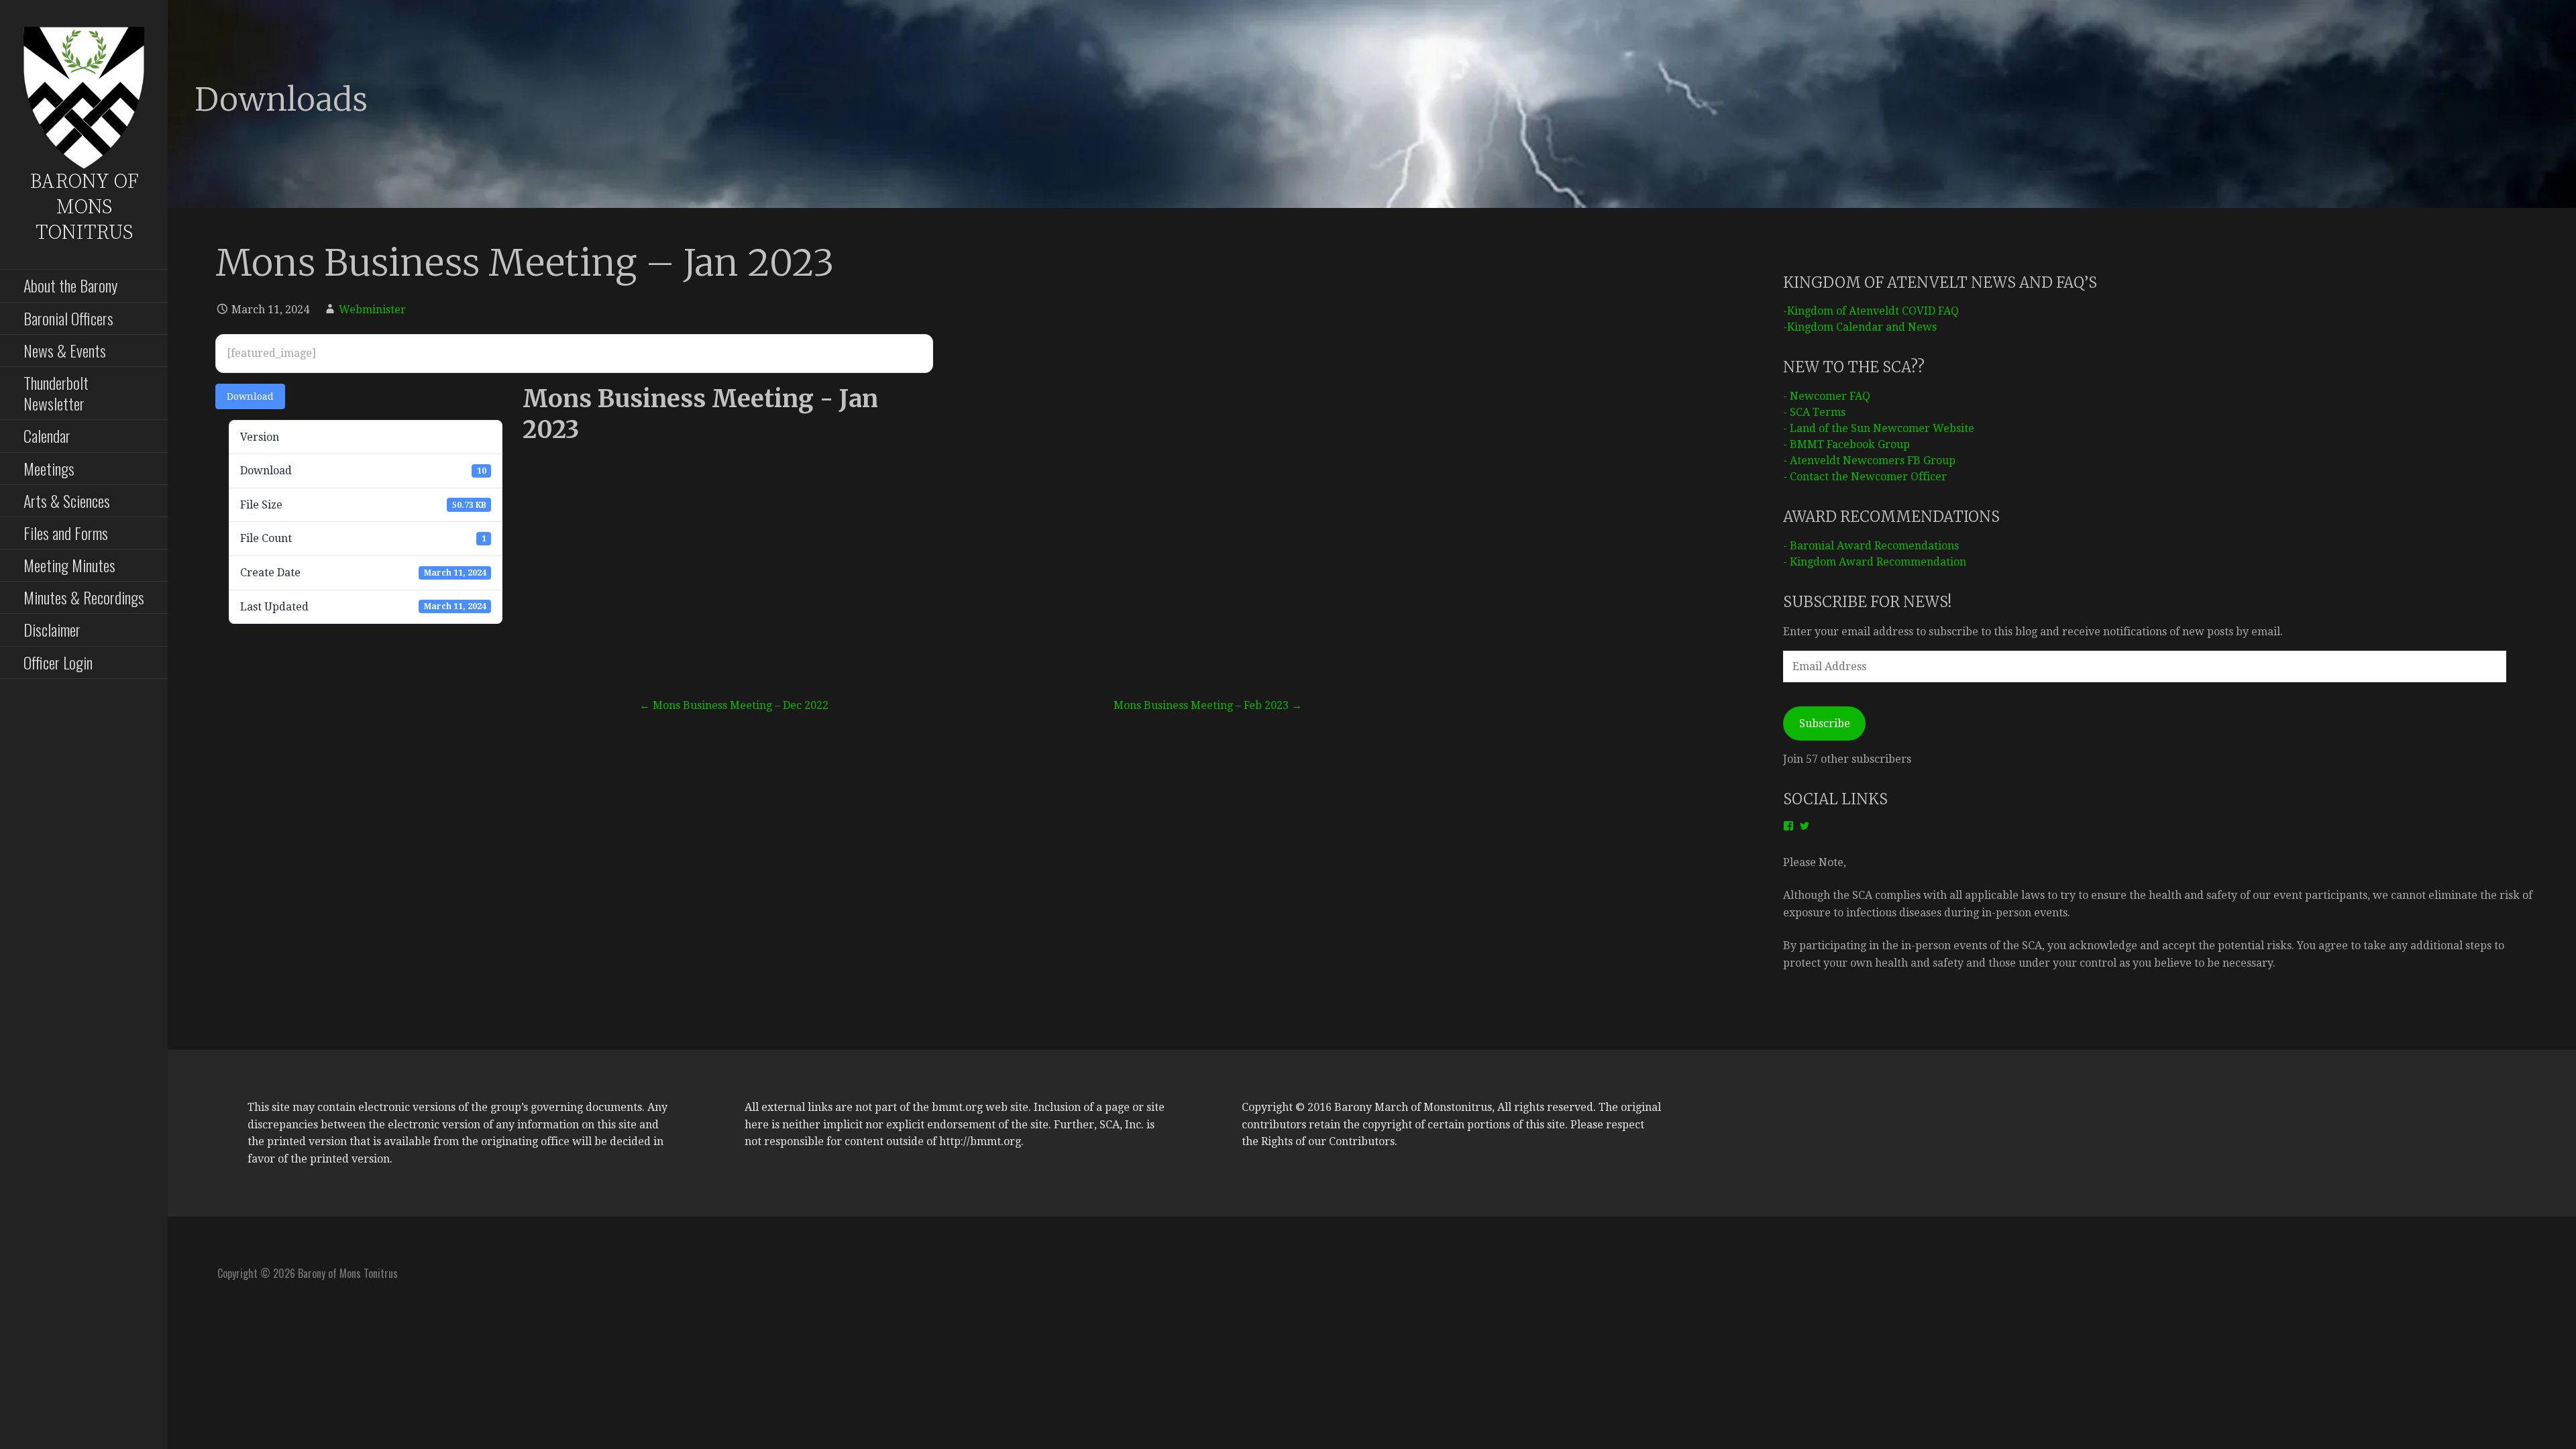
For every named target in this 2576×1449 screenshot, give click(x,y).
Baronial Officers (68, 318)
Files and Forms (66, 533)
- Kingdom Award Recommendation (1875, 562)
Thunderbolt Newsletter (56, 393)
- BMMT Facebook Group (1846, 444)
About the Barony (70, 285)
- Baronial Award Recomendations (1871, 546)
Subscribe (1825, 723)
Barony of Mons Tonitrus (84, 207)
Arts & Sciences (67, 500)
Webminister (372, 310)
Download (250, 396)
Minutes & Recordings (84, 597)
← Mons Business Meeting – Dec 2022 (734, 705)
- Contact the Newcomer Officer (1865, 477)
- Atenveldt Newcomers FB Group (1869, 461)
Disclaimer (52, 629)
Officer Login (58, 662)
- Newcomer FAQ (1827, 396)
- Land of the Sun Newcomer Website (1879, 428)
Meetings (49, 468)
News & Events (65, 350)
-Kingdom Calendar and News (1860, 327)
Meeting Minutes (69, 565)
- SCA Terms (1814, 412)
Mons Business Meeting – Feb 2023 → (1208, 705)
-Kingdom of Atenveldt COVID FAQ (1871, 311)
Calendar (47, 435)
